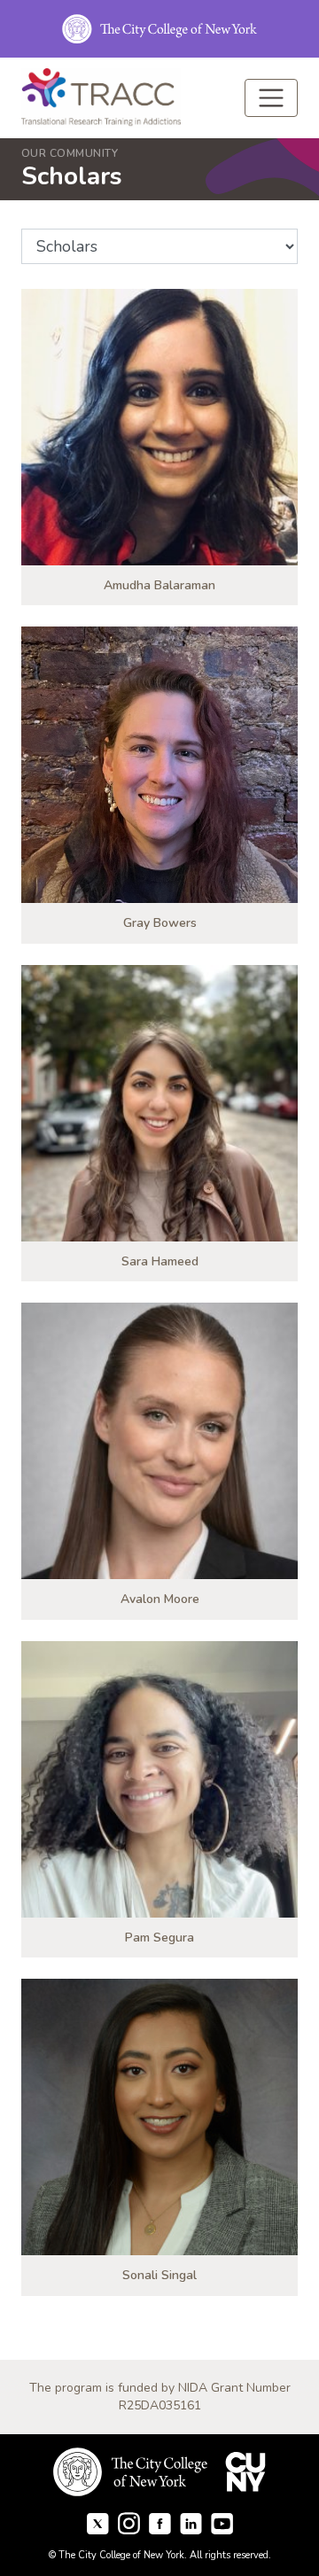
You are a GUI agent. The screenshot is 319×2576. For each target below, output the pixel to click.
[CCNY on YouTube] (222, 2522)
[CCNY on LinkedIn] (191, 2522)
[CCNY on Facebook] (98, 2522)
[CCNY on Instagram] (129, 2522)
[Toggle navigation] (271, 98)
